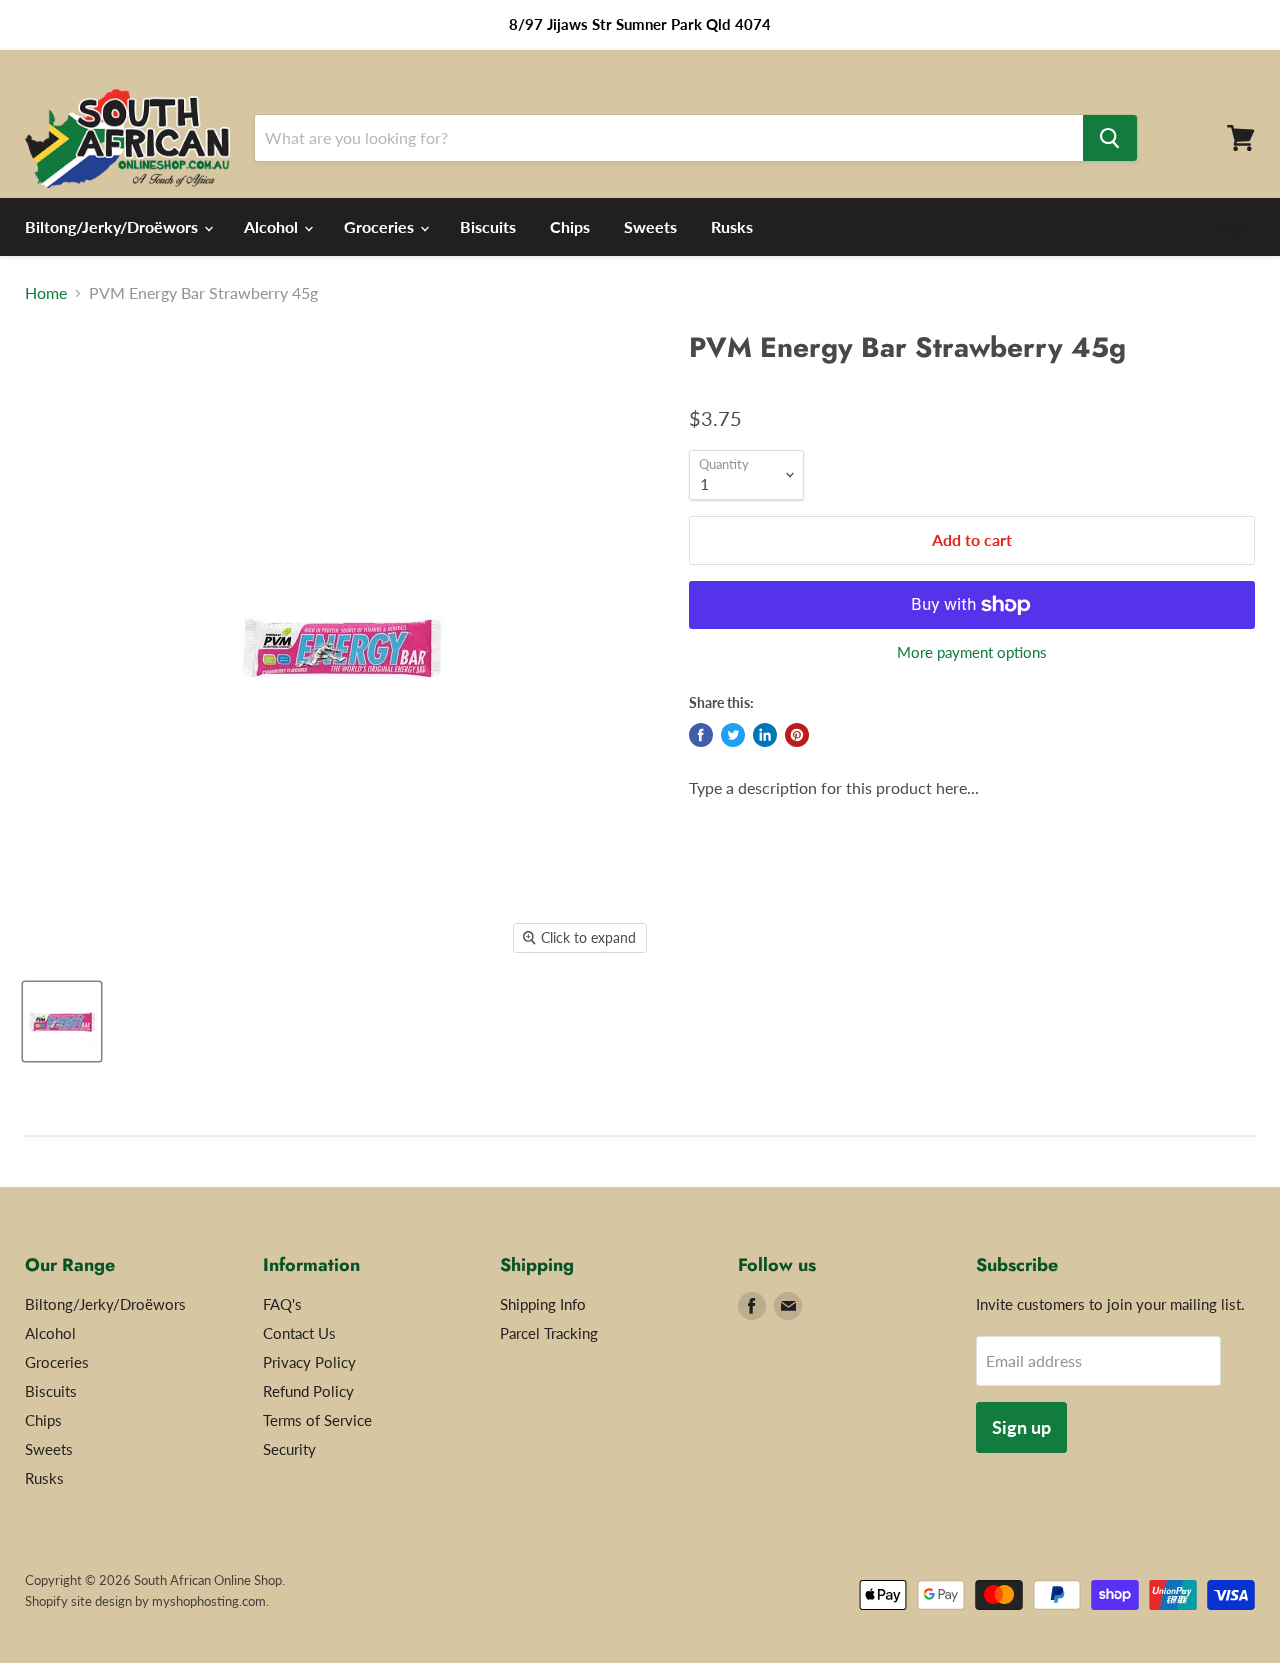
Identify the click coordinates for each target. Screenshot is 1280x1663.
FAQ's (282, 1304)
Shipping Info (543, 1304)
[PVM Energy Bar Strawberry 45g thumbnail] (62, 1021)
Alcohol (273, 226)
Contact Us (299, 1333)
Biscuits (488, 226)
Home (46, 293)
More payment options (972, 652)
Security (289, 1449)
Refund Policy (308, 1391)
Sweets (650, 226)
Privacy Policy (309, 1362)
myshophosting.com (209, 1601)
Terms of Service (317, 1420)
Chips (570, 226)
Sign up (1021, 1427)
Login (1231, 227)
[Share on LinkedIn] (765, 735)
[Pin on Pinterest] (797, 735)
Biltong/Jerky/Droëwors (113, 226)
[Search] (1110, 138)
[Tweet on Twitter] (733, 735)
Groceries (381, 226)
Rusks (732, 226)
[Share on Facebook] (701, 735)
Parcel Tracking (549, 1333)
